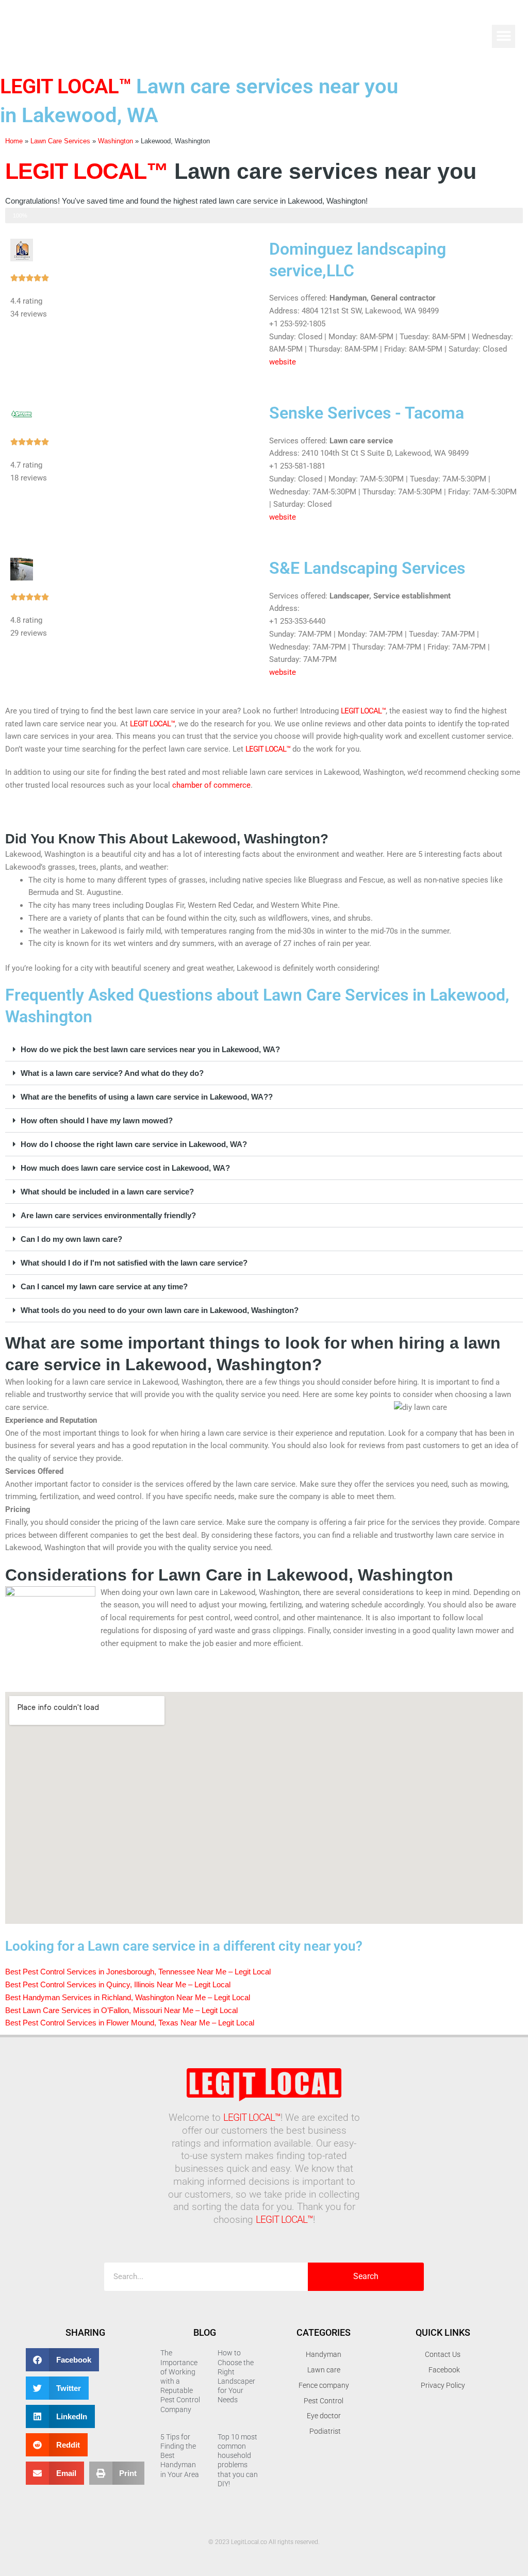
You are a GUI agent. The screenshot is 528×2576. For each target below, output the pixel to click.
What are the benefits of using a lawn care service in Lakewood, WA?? (147, 1097)
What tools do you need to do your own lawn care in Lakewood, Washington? (160, 1310)
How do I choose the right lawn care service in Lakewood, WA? (134, 1144)
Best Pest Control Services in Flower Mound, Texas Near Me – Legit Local (130, 2023)
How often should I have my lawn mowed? (97, 1120)
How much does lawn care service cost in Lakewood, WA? (125, 1168)
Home (14, 141)
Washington (115, 141)
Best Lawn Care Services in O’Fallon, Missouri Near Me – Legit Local (121, 2010)
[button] (504, 36)
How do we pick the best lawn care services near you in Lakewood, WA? (150, 1049)
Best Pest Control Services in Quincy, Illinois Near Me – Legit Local (118, 1984)
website (283, 362)
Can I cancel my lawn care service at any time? (104, 1286)
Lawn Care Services (60, 141)
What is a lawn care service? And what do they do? (112, 1073)
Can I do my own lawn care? (71, 1239)
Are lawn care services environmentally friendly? (108, 1215)
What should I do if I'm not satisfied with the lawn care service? (134, 1263)
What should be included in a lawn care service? (107, 1192)
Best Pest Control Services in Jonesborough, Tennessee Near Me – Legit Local (138, 1972)
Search (366, 2276)
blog (205, 2332)
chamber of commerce (211, 785)
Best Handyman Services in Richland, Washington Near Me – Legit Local (128, 1997)
